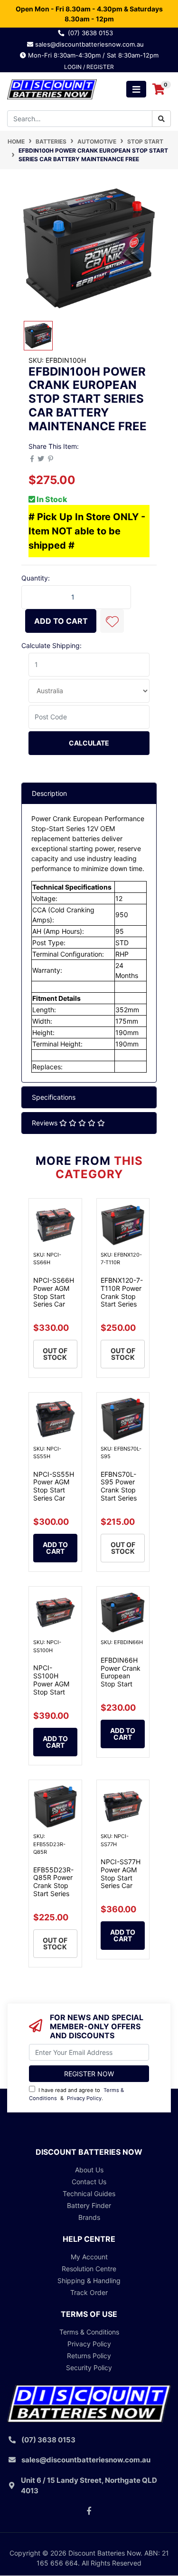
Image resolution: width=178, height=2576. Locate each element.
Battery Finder (89, 2205)
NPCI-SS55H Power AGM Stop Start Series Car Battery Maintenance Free (54, 1498)
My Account (89, 2257)
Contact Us (89, 2182)
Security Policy (89, 2368)
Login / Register (89, 67)
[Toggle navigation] (136, 89)
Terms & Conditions (89, 2332)
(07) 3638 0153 (92, 33)
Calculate (89, 743)
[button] (112, 621)
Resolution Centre (89, 2269)
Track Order (89, 2292)
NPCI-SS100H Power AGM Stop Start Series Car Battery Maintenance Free (53, 1696)
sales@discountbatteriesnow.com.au (92, 44)
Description (49, 793)
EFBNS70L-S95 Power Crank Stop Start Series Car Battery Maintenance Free (121, 1498)
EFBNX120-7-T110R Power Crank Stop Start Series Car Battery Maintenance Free (122, 1304)
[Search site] (161, 119)
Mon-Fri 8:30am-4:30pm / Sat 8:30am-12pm (92, 55)
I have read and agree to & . (76, 2094)
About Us (89, 2170)
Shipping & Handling (89, 2281)
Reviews (46, 1123)
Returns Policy (89, 2356)
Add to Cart (61, 621)
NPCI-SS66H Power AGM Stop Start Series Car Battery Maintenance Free (54, 1304)
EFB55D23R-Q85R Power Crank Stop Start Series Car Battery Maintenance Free (53, 1894)
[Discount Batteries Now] (52, 89)
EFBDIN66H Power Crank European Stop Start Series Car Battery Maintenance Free (121, 1688)
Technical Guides (89, 2193)
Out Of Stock (55, 1354)
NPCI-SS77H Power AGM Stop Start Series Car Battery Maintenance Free (121, 1886)
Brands (89, 2217)
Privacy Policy (84, 2098)
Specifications (54, 1097)
